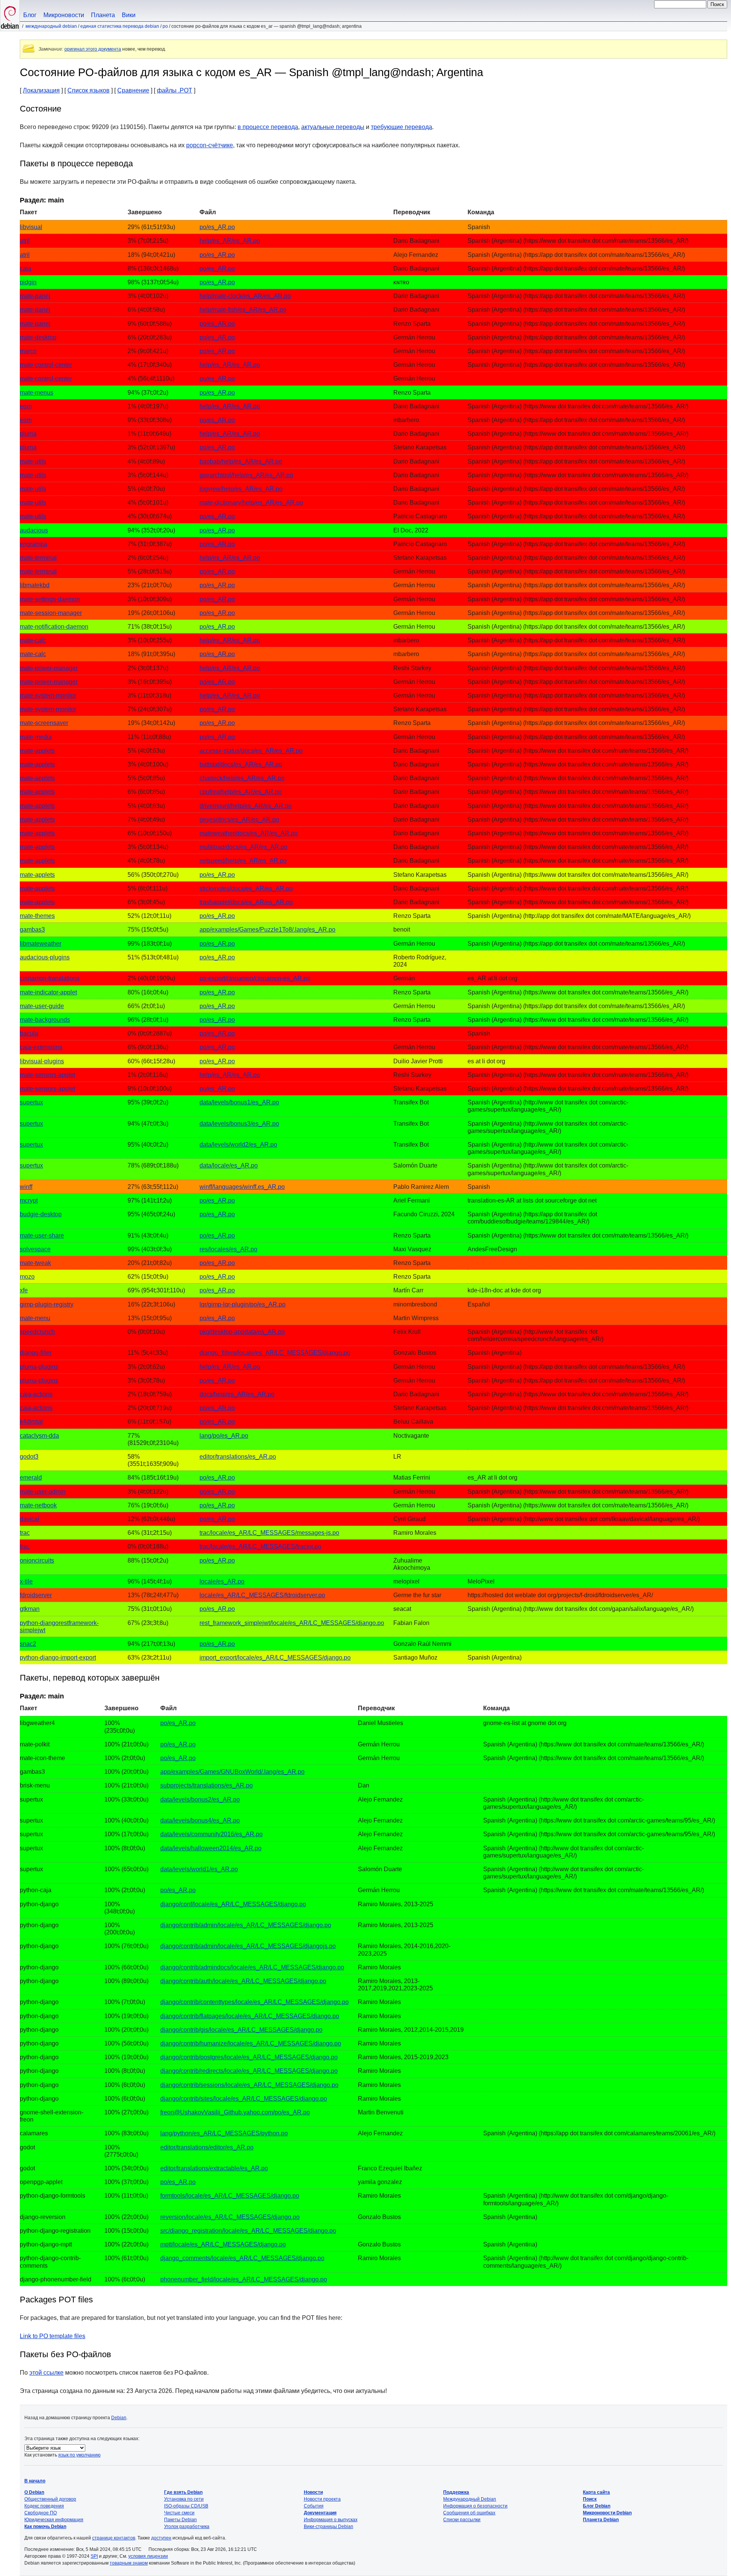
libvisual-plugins (42, 1061)
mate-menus (37, 393)
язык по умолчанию (79, 2455)
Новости (313, 2492)
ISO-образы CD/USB (186, 2506)
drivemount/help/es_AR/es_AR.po (246, 806)
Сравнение (133, 90)
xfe (24, 1290)
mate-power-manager (49, 668)
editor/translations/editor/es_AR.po (207, 2147)
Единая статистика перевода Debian (120, 26)
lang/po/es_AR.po (224, 1436)
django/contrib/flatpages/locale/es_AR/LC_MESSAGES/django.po (250, 2016)
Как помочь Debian (45, 2527)
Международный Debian (51, 26)
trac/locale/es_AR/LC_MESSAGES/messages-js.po (269, 1533)
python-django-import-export (58, 1658)
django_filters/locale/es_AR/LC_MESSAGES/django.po (275, 1353)
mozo (27, 1277)
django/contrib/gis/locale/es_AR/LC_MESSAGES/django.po (241, 2030)
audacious (34, 530)
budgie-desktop (41, 1214)
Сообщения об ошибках (469, 2513)
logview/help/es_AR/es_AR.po (241, 489)
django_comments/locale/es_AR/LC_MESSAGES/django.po (242, 2258)
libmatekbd (35, 585)
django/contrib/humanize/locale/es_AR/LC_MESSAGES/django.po (251, 2043)
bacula (29, 1033)
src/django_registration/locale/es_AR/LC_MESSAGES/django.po (248, 2231)
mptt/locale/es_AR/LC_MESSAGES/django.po (223, 2244)
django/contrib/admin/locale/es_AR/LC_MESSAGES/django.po (246, 1925)
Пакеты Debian (180, 2520)
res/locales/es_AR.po (228, 1249)
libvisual (31, 227)
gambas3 (32, 930)
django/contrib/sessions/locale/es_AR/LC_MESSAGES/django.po (249, 2085)
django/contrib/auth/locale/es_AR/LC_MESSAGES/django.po (243, 1981)
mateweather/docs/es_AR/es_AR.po (249, 833)
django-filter (36, 1353)
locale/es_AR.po (222, 1581)
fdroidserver (36, 1595)
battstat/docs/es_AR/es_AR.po (241, 764)
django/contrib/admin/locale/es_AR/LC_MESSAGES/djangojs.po (248, 1946)
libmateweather (41, 944)
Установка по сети (184, 2499)
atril (25, 241)
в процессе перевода (268, 127)
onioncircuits (37, 1560)
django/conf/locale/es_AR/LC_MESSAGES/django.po (233, 1904)
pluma (28, 434)
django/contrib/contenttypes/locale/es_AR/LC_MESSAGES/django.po (255, 2002)
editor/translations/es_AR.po (238, 1457)
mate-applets (37, 751)
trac (25, 1533)
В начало (35, 2481)
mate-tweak (35, 1263)
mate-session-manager (51, 613)
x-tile (26, 1581)
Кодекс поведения (44, 2506)
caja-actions (36, 1394)
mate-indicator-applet (48, 992)
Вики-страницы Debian (329, 2527)
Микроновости (64, 15)
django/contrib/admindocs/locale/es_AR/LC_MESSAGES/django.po (252, 1967)
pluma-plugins (39, 1367)
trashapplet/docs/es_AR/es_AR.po (246, 902)
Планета (103, 15)
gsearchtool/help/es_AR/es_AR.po (246, 475)
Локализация (41, 90)
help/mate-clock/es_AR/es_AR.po (245, 296)
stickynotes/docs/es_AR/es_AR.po (246, 888)
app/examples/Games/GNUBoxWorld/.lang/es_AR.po (232, 1772)
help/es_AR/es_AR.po (230, 241)
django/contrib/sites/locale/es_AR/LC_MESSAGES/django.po (244, 2099)
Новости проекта (322, 2499)
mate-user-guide (42, 1006)
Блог (30, 15)
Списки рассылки (462, 2520)
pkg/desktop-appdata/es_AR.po (242, 1332)
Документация (320, 2513)
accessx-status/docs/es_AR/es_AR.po (251, 751)
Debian (119, 2418)
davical (30, 1519)
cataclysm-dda (39, 1436)
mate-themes (37, 916)
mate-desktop (38, 337)
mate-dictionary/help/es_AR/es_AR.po (251, 503)
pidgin (28, 282)
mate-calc (33, 640)
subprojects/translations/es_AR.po (207, 1785)
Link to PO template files (53, 2336)
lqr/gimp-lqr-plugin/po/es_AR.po (243, 1304)
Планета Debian (601, 2520)
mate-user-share (42, 1235)
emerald (31, 1478)
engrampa (34, 544)
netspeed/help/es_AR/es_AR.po (243, 861)
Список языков (89, 90)
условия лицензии (148, 2556)
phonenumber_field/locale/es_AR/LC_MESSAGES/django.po (244, 2279)
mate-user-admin (43, 1492)
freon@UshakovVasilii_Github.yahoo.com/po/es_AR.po (235, 2112)
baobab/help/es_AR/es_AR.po (241, 461)
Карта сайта (596, 2492)
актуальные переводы (333, 127)
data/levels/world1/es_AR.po (199, 1869)
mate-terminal (38, 558)
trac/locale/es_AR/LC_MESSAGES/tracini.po (260, 1546)
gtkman (30, 1609)
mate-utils (33, 461)
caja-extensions (41, 1047)
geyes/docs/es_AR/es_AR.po (239, 820)
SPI (94, 2556)
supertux (31, 1102)
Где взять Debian (183, 2492)
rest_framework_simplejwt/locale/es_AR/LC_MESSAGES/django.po (292, 1623)
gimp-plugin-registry (47, 1304)
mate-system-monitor (48, 695)
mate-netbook (38, 1505)
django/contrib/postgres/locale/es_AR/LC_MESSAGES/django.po (249, 2057)
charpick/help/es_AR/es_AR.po (242, 778)
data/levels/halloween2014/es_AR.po (211, 1848)
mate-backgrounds (45, 1020)
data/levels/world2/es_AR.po (238, 1145)
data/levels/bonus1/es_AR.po (239, 1102)
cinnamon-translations (50, 978)
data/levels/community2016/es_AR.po (211, 1834)
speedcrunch (37, 1332)
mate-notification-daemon (54, 627)
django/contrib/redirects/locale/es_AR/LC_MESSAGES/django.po (249, 2071)
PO (165, 26)
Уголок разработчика (187, 2527)
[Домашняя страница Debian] (10, 15)
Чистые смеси (179, 2513)
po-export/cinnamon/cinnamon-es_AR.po (255, 978)
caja (26, 268)
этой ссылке (46, 2373)
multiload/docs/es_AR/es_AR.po (243, 847)
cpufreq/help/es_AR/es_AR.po (241, 792)
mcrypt (29, 1200)
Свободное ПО (41, 2513)
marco (28, 351)
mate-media (36, 737)
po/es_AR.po (217, 227)
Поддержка (456, 2492)
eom (26, 406)
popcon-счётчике (210, 145)
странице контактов (114, 2538)
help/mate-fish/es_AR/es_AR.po (243, 310)
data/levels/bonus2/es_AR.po (200, 1799)
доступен (161, 2538)
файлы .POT (175, 90)
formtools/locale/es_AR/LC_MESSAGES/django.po (230, 2196)
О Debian (34, 2492)
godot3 (29, 1457)
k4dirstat (31, 1422)
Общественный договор (50, 2499)
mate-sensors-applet (47, 1075)
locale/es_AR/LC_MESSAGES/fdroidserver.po (262, 1595)
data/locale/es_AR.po (229, 1165)
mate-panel (35, 296)
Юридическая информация (54, 2520)
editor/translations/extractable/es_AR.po (214, 2168)
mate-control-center (46, 365)
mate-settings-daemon (50, 599)
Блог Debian (597, 2506)
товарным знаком (129, 2563)
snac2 (28, 1644)
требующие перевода (401, 127)
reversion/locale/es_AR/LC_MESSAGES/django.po (230, 2217)
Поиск (590, 2499)
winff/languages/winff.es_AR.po (242, 1187)
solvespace (35, 1249)
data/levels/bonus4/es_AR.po (200, 1820)
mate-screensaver (44, 723)
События (314, 2506)
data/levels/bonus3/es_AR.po (239, 1124)
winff (26, 1187)
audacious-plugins (45, 957)
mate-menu (35, 1318)
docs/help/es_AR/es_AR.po (237, 1394)
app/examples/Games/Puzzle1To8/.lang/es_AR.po (267, 930)
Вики (129, 15)
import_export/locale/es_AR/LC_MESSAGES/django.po (275, 1658)
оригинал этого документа (93, 49)
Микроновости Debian (607, 2513)
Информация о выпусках (331, 2520)
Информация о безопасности (475, 2506)
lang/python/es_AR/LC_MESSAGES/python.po (224, 2133)
